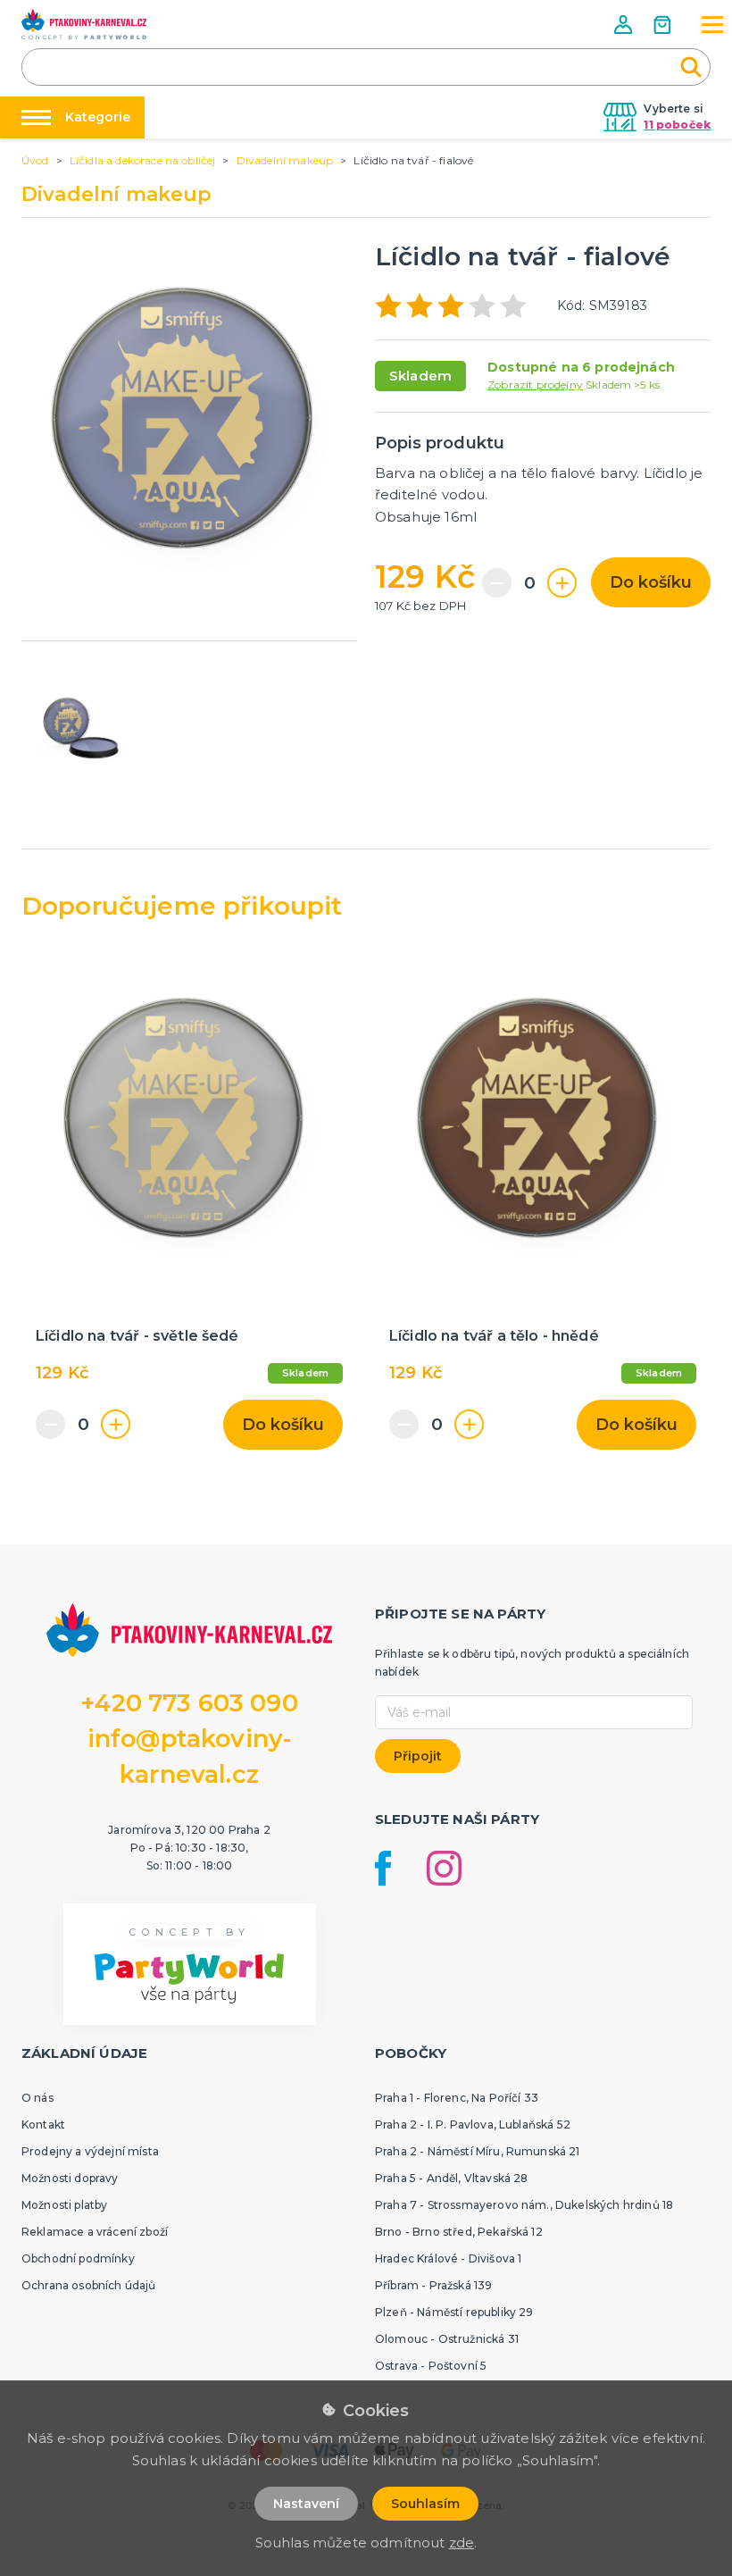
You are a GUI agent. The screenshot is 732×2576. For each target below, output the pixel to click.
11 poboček (677, 125)
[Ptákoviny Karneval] (84, 24)
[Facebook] (383, 1868)
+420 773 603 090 (189, 1703)
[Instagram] (444, 1868)
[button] (625, 25)
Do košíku (651, 582)
